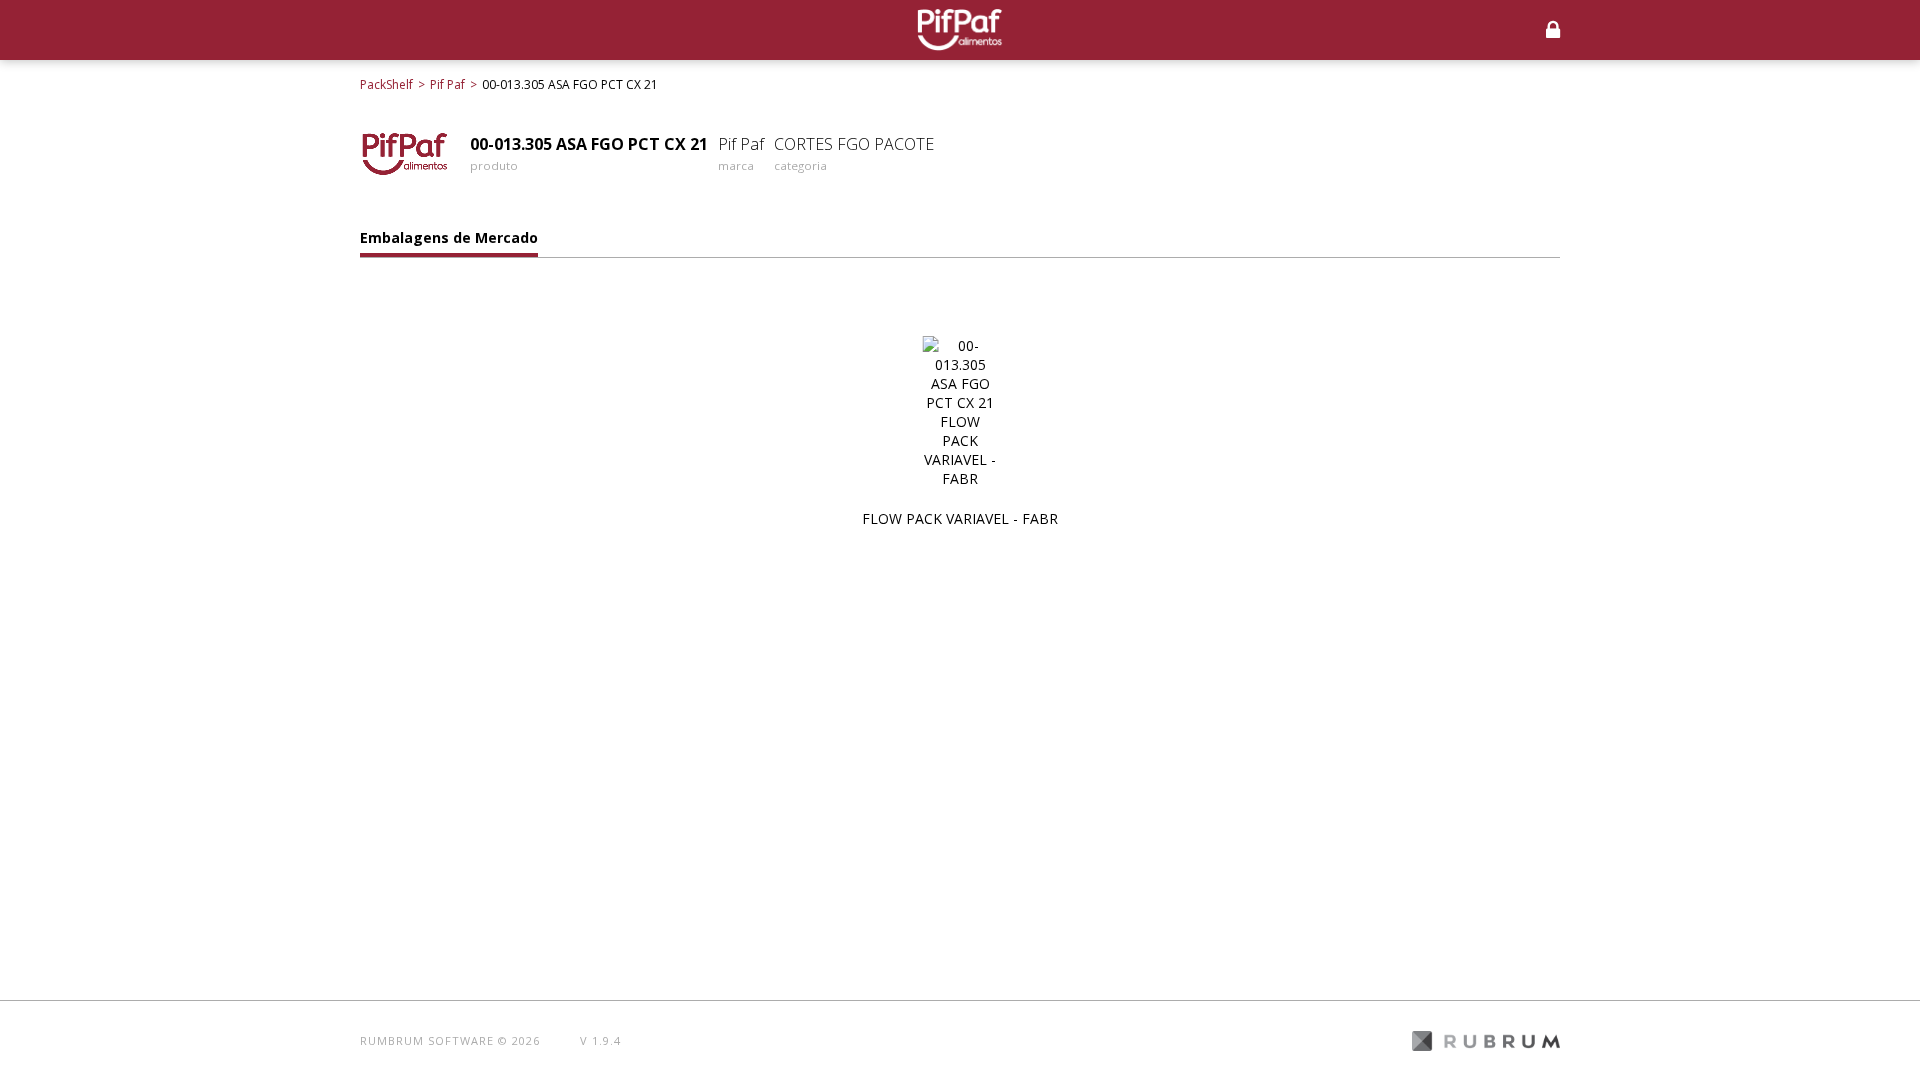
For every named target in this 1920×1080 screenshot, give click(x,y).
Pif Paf (447, 84)
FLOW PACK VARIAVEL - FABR (960, 518)
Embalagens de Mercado (449, 237)
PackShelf (386, 84)
